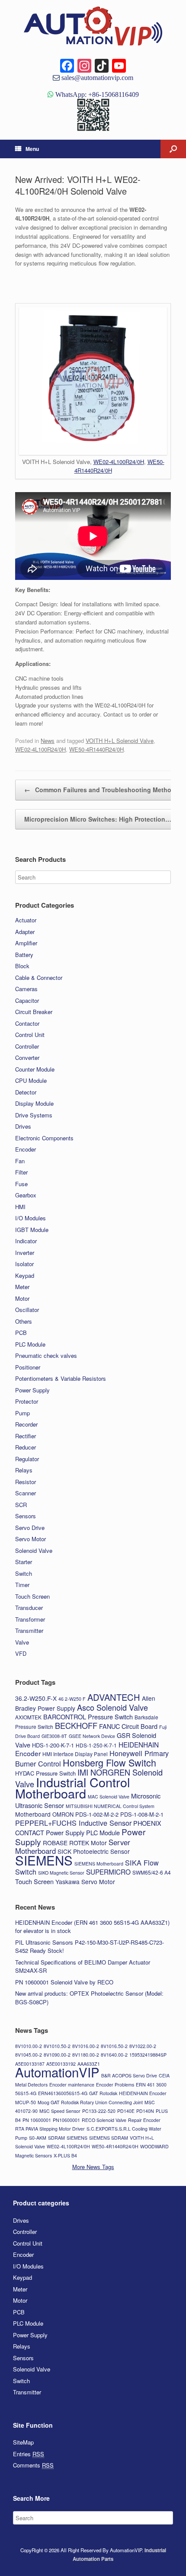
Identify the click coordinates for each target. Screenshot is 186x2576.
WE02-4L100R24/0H (119, 462)
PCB (21, 1333)
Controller (27, 1046)
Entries (29, 2454)
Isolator (24, 1264)
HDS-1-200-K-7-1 (53, 1745)
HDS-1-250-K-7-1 (96, 1745)
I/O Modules (30, 1218)
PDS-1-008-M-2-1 (142, 1814)
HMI (20, 1207)
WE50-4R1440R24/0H (96, 749)
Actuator (26, 920)
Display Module (34, 1103)
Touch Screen (32, 1596)
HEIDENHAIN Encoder (143, 2093)
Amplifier (26, 943)
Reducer (26, 1447)
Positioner (28, 1367)
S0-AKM (38, 2138)
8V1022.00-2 (143, 2046)
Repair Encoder (144, 2120)
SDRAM (56, 2138)
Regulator (27, 1459)
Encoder (26, 1149)
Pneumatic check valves (46, 1355)
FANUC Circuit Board (128, 1726)
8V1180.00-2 (86, 2055)
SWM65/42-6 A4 (152, 1872)
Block (22, 966)
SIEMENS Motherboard (99, 1864)
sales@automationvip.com (96, 77)
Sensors (26, 1516)
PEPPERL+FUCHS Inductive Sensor (73, 1823)
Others (24, 1321)
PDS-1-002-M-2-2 (97, 1814)
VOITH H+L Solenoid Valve (120, 741)
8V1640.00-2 (114, 2055)
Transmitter (29, 1630)
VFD (21, 1653)
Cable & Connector (39, 978)
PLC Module (30, 1344)
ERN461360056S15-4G (63, 2093)
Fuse (21, 1184)
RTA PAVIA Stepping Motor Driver (50, 2129)
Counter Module (35, 1069)
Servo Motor (30, 1539)
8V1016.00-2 (86, 2046)
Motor (22, 1298)
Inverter (25, 1253)
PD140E (126, 2111)
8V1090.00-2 (57, 2055)
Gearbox (26, 1195)
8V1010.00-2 (29, 2046)
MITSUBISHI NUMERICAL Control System (110, 1806)
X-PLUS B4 (65, 2155)
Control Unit (30, 1035)
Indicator (26, 1241)
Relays (24, 1470)
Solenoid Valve (34, 1550)
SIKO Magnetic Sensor (61, 1873)
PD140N (145, 2111)
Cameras (26, 989)
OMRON (63, 1814)
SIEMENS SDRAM (109, 2138)
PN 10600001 (37, 2120)
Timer (22, 1585)
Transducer (29, 1608)
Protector (27, 1401)
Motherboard (33, 1814)
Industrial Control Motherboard (72, 1788)
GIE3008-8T (54, 1736)
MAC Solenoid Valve (109, 1797)
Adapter (25, 932)
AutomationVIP (57, 2072)
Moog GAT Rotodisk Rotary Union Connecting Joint (90, 2102)
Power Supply (32, 1390)
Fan (20, 1161)
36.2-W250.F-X (36, 1698)
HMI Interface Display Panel (75, 1754)
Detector (26, 1092)
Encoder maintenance (72, 2085)
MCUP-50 (26, 2102)
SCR (21, 1505)
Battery (24, 955)
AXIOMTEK (28, 1717)
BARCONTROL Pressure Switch (88, 1717)
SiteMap (23, 2442)
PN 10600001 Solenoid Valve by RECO (64, 1982)
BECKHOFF (76, 1725)
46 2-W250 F (72, 1699)
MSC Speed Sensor (60, 2111)
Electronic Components (44, 1138)
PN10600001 (66, 2120)
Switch (24, 1573)
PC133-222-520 (99, 2111)
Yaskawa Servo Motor (85, 1882)
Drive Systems (34, 1115)
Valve (22, 1642)
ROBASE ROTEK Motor (75, 1843)
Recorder (26, 1424)
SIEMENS (44, 1860)
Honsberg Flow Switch (109, 1762)
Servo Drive (30, 1528)
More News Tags (93, 2167)
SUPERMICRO (108, 1872)
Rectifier (26, 1436)
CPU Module (31, 1080)
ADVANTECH (114, 1697)
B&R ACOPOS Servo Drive (129, 2075)
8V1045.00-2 (29, 2055)
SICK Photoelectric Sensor (94, 1851)
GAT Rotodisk (103, 2093)
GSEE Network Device (92, 1736)
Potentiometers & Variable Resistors (61, 1378)
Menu (32, 149)
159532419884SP (148, 2055)
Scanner (26, 1493)
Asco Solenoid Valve (112, 1707)
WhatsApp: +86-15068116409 (96, 94)
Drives (23, 1126)
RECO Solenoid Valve (104, 2120)
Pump (22, 1413)
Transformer (30, 1619)
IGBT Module (32, 1230)
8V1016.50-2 (114, 2046)
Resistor (26, 1482)
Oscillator (27, 1310)
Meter (22, 1287)
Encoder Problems (115, 2085)
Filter (21, 1172)
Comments (33, 2465)
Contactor (27, 1023)
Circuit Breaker (34, 1012)
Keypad (25, 1275)
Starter (24, 1562)
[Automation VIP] (93, 26)
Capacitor (27, 1000)
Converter (27, 1058)
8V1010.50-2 (57, 2046)
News (48, 741)
